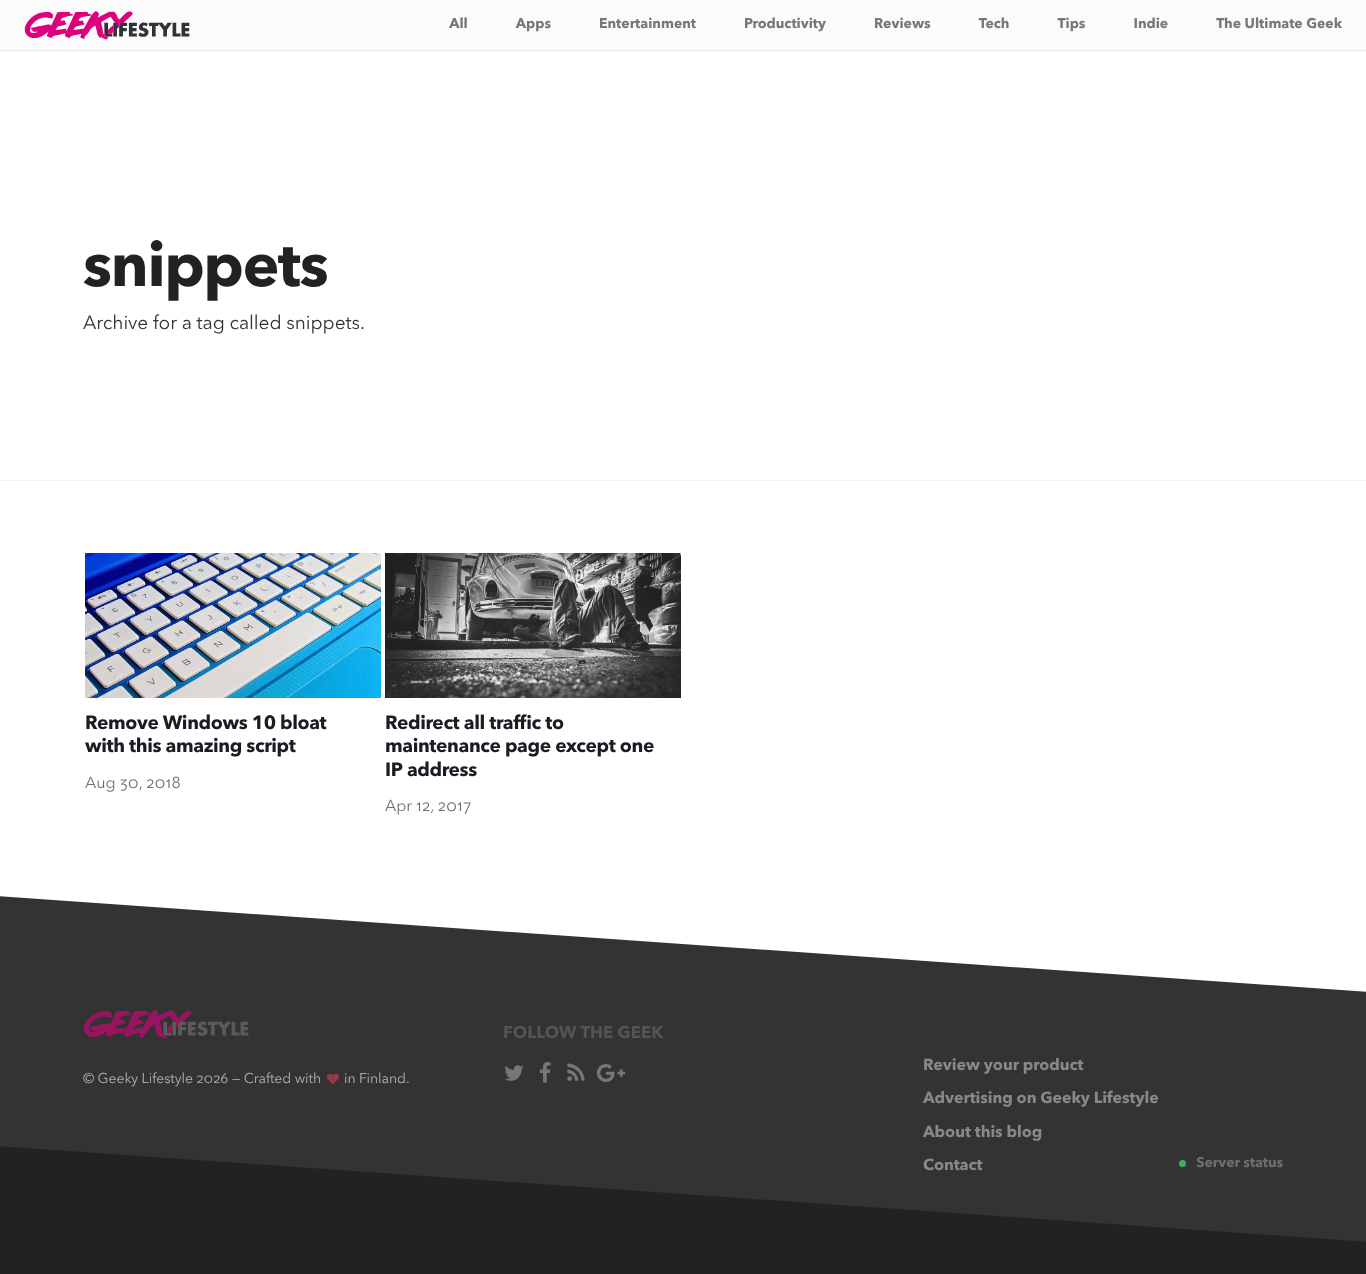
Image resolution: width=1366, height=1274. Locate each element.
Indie (1150, 25)
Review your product (1003, 1066)
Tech (994, 25)
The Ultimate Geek (1279, 25)
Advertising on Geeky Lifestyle (1041, 1099)
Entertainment (647, 25)
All (458, 25)
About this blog (982, 1133)
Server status (1239, 1164)
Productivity (785, 25)
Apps (533, 25)
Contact (953, 1166)
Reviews (902, 25)
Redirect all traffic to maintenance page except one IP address (519, 748)
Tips (1072, 25)
